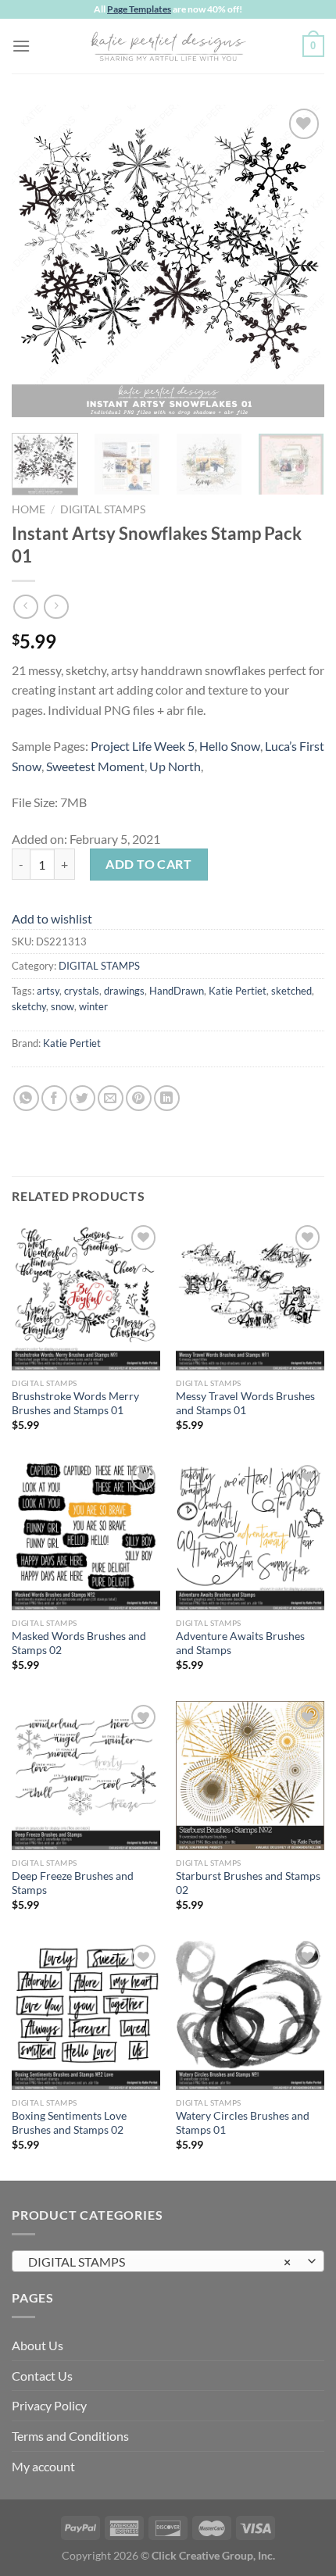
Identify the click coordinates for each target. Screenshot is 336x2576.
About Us (38, 2345)
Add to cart (148, 864)
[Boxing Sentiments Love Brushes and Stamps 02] (86, 2015)
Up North (175, 766)
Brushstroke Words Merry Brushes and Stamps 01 (75, 1403)
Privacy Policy (49, 2405)
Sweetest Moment (95, 766)
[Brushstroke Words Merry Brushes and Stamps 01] (86, 1295)
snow (63, 1006)
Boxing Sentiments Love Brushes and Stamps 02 (69, 2123)
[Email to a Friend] (111, 1098)
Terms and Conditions (70, 2436)
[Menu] (21, 46)
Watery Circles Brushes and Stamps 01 (243, 2123)
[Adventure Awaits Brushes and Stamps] (250, 1535)
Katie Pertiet (238, 991)
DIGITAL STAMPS (103, 509)
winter (93, 1006)
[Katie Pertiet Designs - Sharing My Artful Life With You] (168, 46)
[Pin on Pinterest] (139, 1098)
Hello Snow (230, 746)
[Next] (298, 261)
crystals (82, 991)
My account (43, 2466)
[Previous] (38, 261)
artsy (48, 991)
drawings (124, 991)
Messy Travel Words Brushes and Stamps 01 (245, 1403)
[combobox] (168, 2261)
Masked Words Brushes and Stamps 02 (79, 1643)
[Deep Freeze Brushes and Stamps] (86, 1775)
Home (29, 509)
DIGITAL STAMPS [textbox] (159, 2262)
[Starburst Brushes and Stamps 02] (250, 1775)
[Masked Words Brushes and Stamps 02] (86, 1535)
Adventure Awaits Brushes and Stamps (240, 1643)
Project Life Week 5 (143, 746)
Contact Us (42, 2376)
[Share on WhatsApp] (26, 1098)
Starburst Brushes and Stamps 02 (248, 1883)
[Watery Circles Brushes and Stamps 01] (250, 2015)
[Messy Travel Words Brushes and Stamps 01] (250, 1295)
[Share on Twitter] (82, 1098)
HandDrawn (177, 991)
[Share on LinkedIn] (167, 1098)
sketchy (29, 1006)
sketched (291, 991)
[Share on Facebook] (54, 1098)
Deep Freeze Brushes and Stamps (73, 1883)
